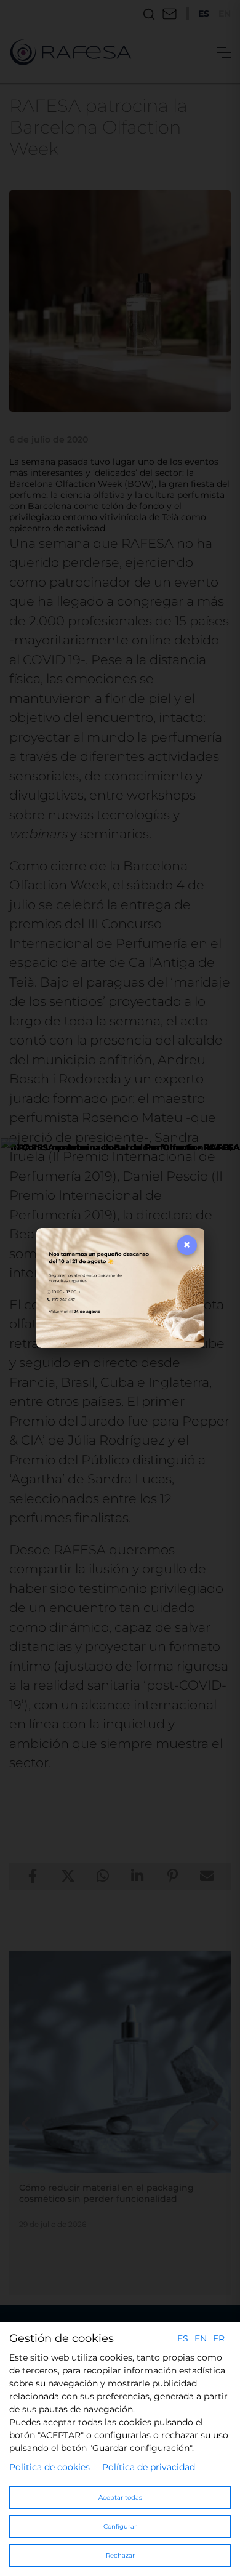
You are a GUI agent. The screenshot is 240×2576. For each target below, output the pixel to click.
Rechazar (120, 2555)
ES (183, 2338)
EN (201, 2338)
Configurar (120, 2526)
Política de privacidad (149, 2467)
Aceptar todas (120, 2498)
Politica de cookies (50, 2467)
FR (219, 2338)
